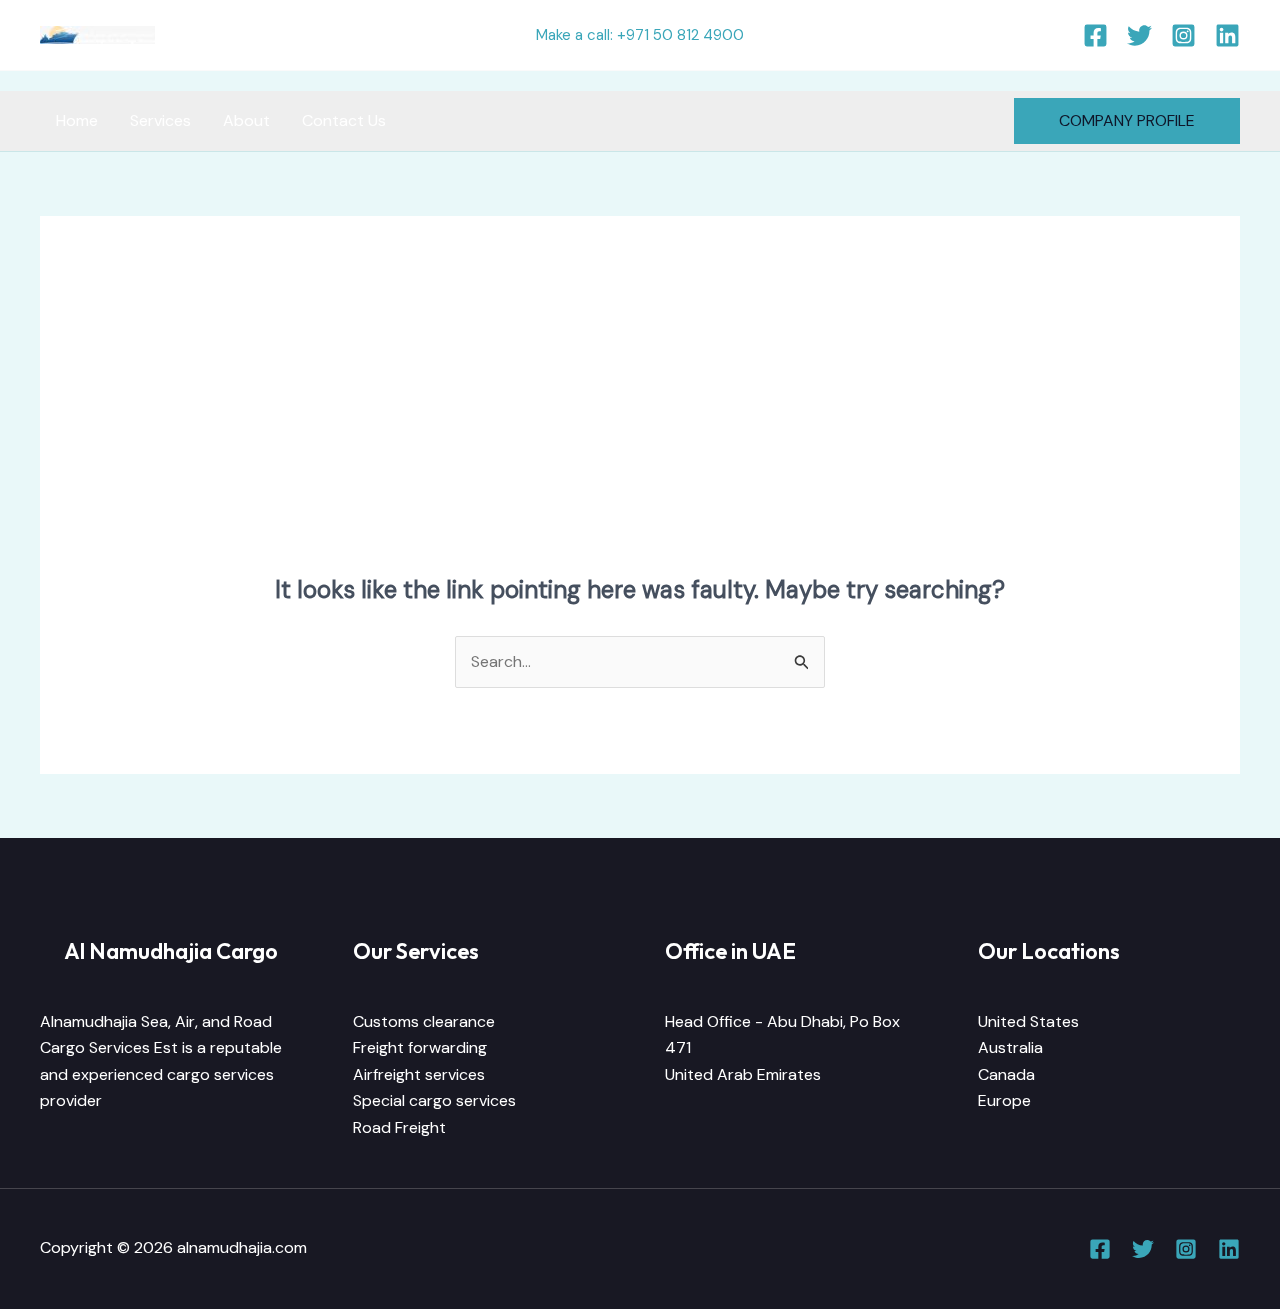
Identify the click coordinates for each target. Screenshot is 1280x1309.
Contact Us (344, 120)
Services (160, 120)
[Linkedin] (1227, 35)
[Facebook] (1095, 35)
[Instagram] (1183, 35)
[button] (1127, 121)
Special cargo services (434, 1100)
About (246, 120)
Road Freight (399, 1127)
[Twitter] (1139, 35)
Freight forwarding (420, 1047)
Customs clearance (424, 1021)
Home (77, 120)
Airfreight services (419, 1074)
